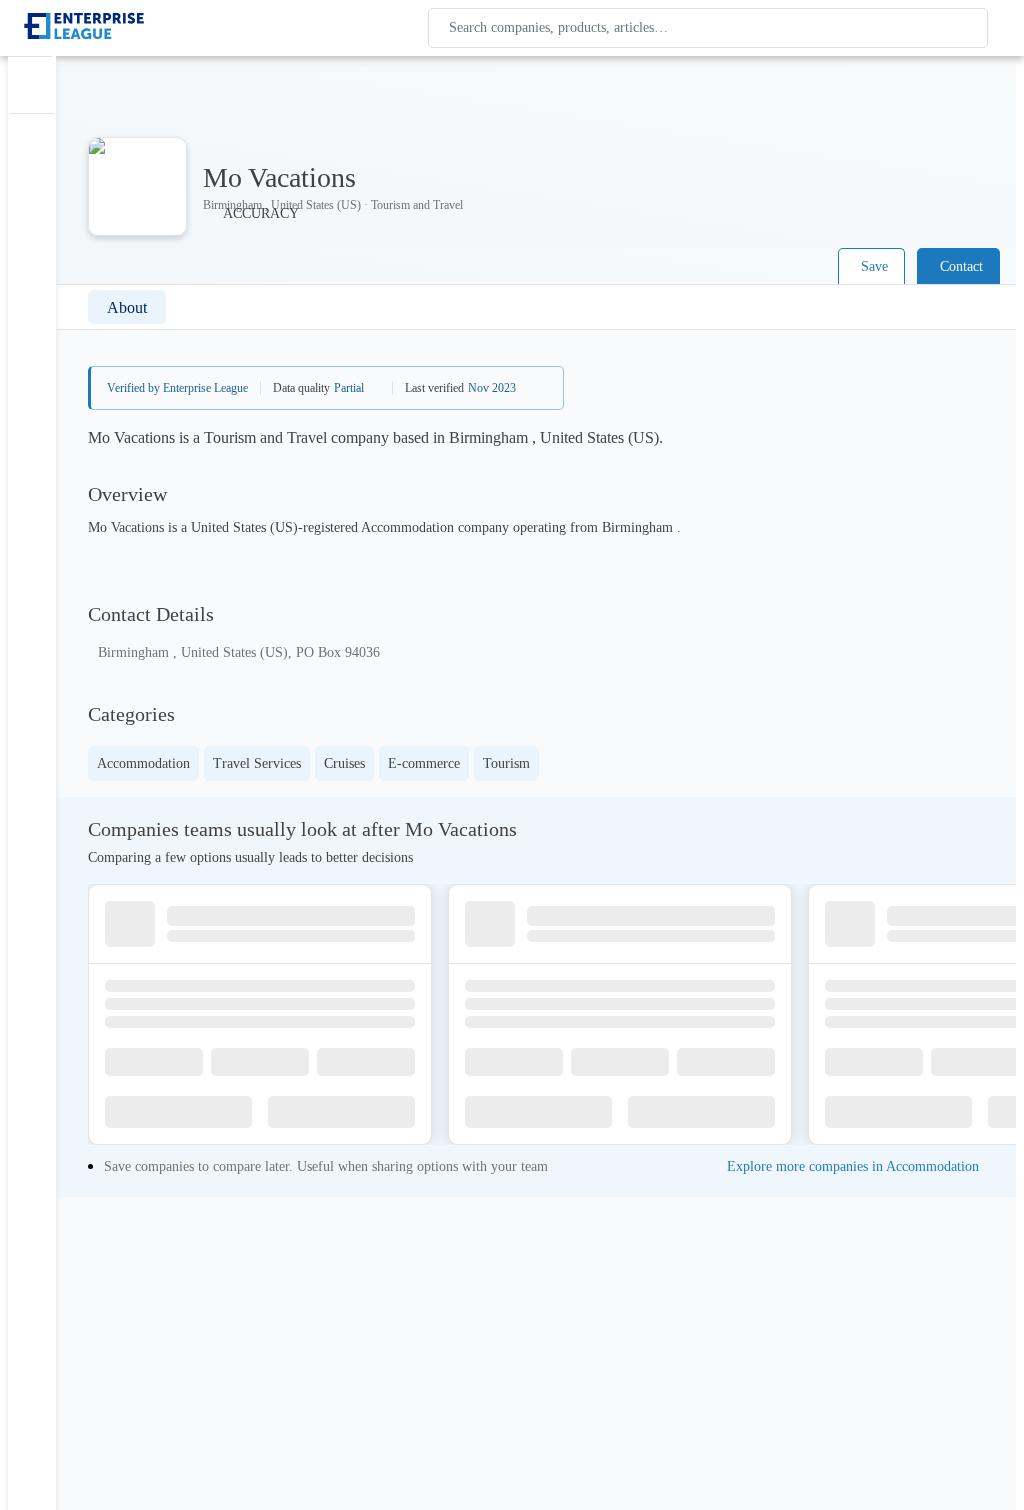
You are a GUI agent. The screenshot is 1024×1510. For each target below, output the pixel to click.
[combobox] (712, 28)
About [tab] (127, 307)
